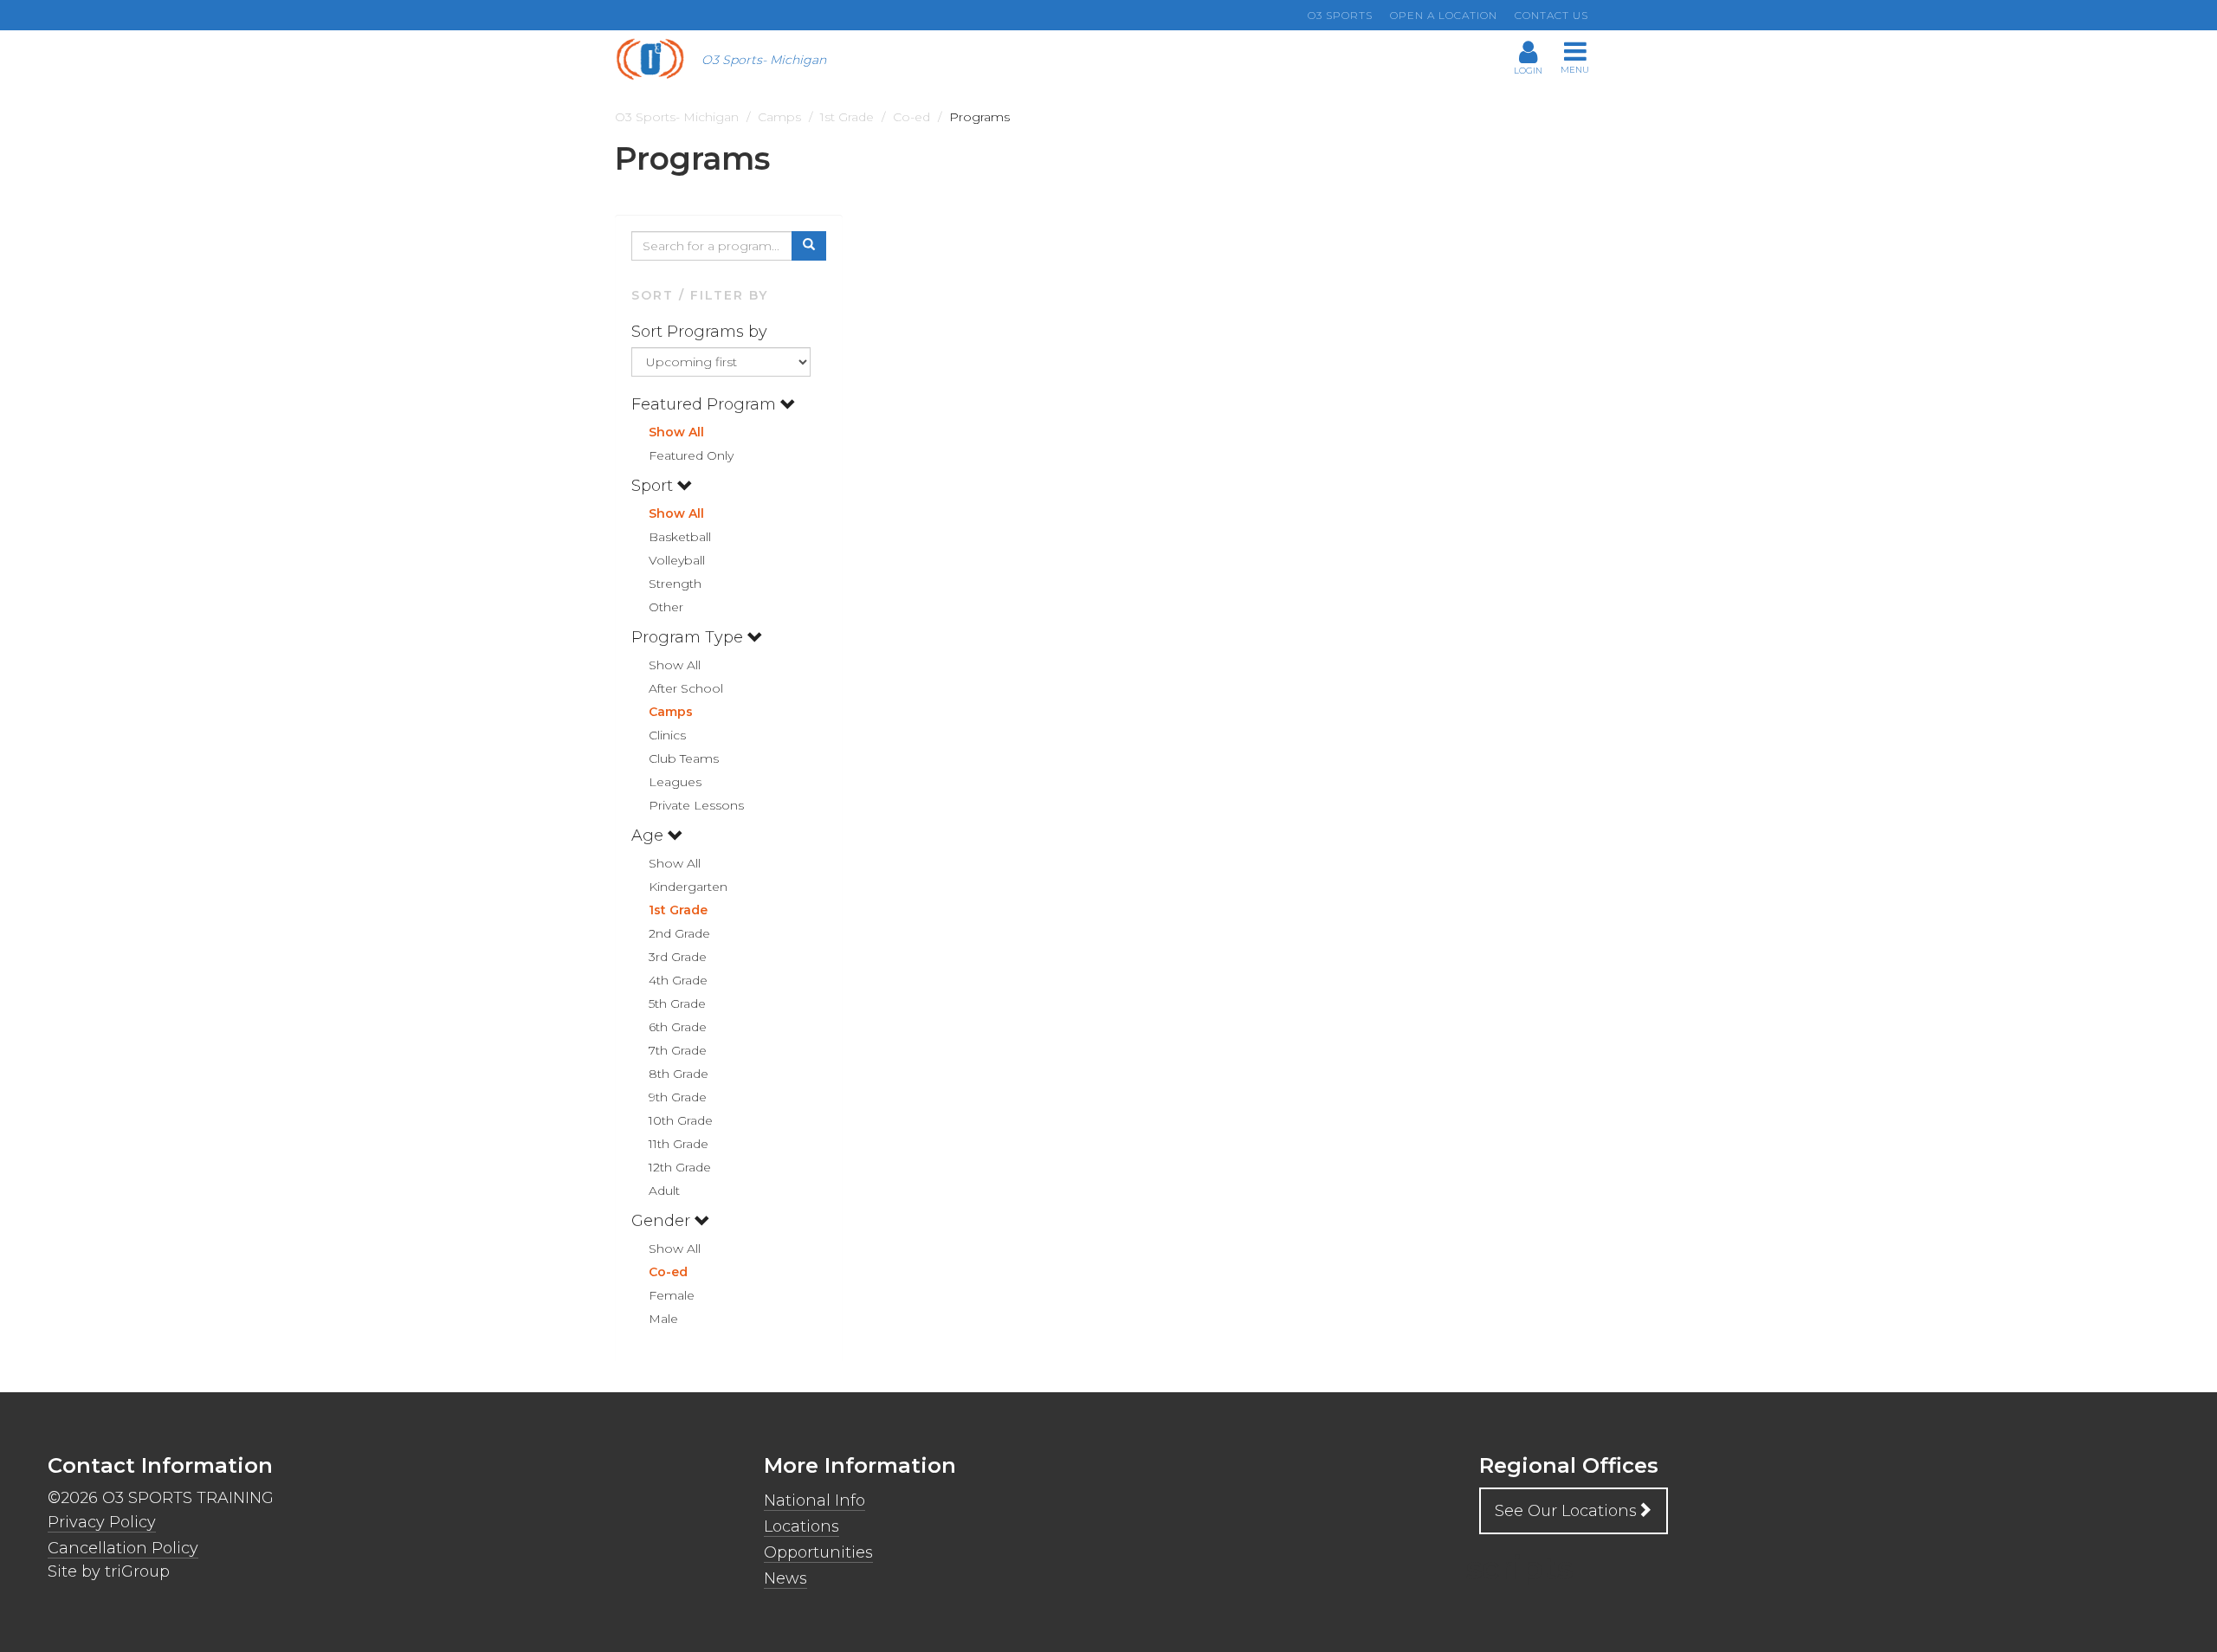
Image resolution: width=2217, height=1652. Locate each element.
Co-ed (668, 1272)
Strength (675, 584)
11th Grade (679, 1144)
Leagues (675, 782)
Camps (671, 712)
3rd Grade (678, 957)
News (785, 1578)
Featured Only (691, 455)
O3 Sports (1340, 15)
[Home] (656, 59)
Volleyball (677, 560)
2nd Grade (679, 933)
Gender (663, 1221)
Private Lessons (696, 805)
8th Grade (679, 1074)
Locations (801, 1526)
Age (650, 836)
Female (672, 1295)
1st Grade (678, 910)
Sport (654, 486)
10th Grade (681, 1120)
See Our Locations (1566, 1511)
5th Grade (677, 1003)
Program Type (689, 637)
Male (663, 1319)
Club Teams (684, 758)
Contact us (1551, 15)
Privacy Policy (102, 1522)
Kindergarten (688, 887)
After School (686, 688)
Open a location (1444, 15)
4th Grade (678, 980)
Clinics (667, 735)
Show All (676, 432)
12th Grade (680, 1167)
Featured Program (706, 404)
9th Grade (678, 1097)
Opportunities (818, 1552)
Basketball (680, 537)
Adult (664, 1191)
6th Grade (678, 1027)
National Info (814, 1500)
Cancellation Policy (123, 1548)
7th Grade (678, 1050)
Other (666, 607)
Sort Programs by (701, 332)
